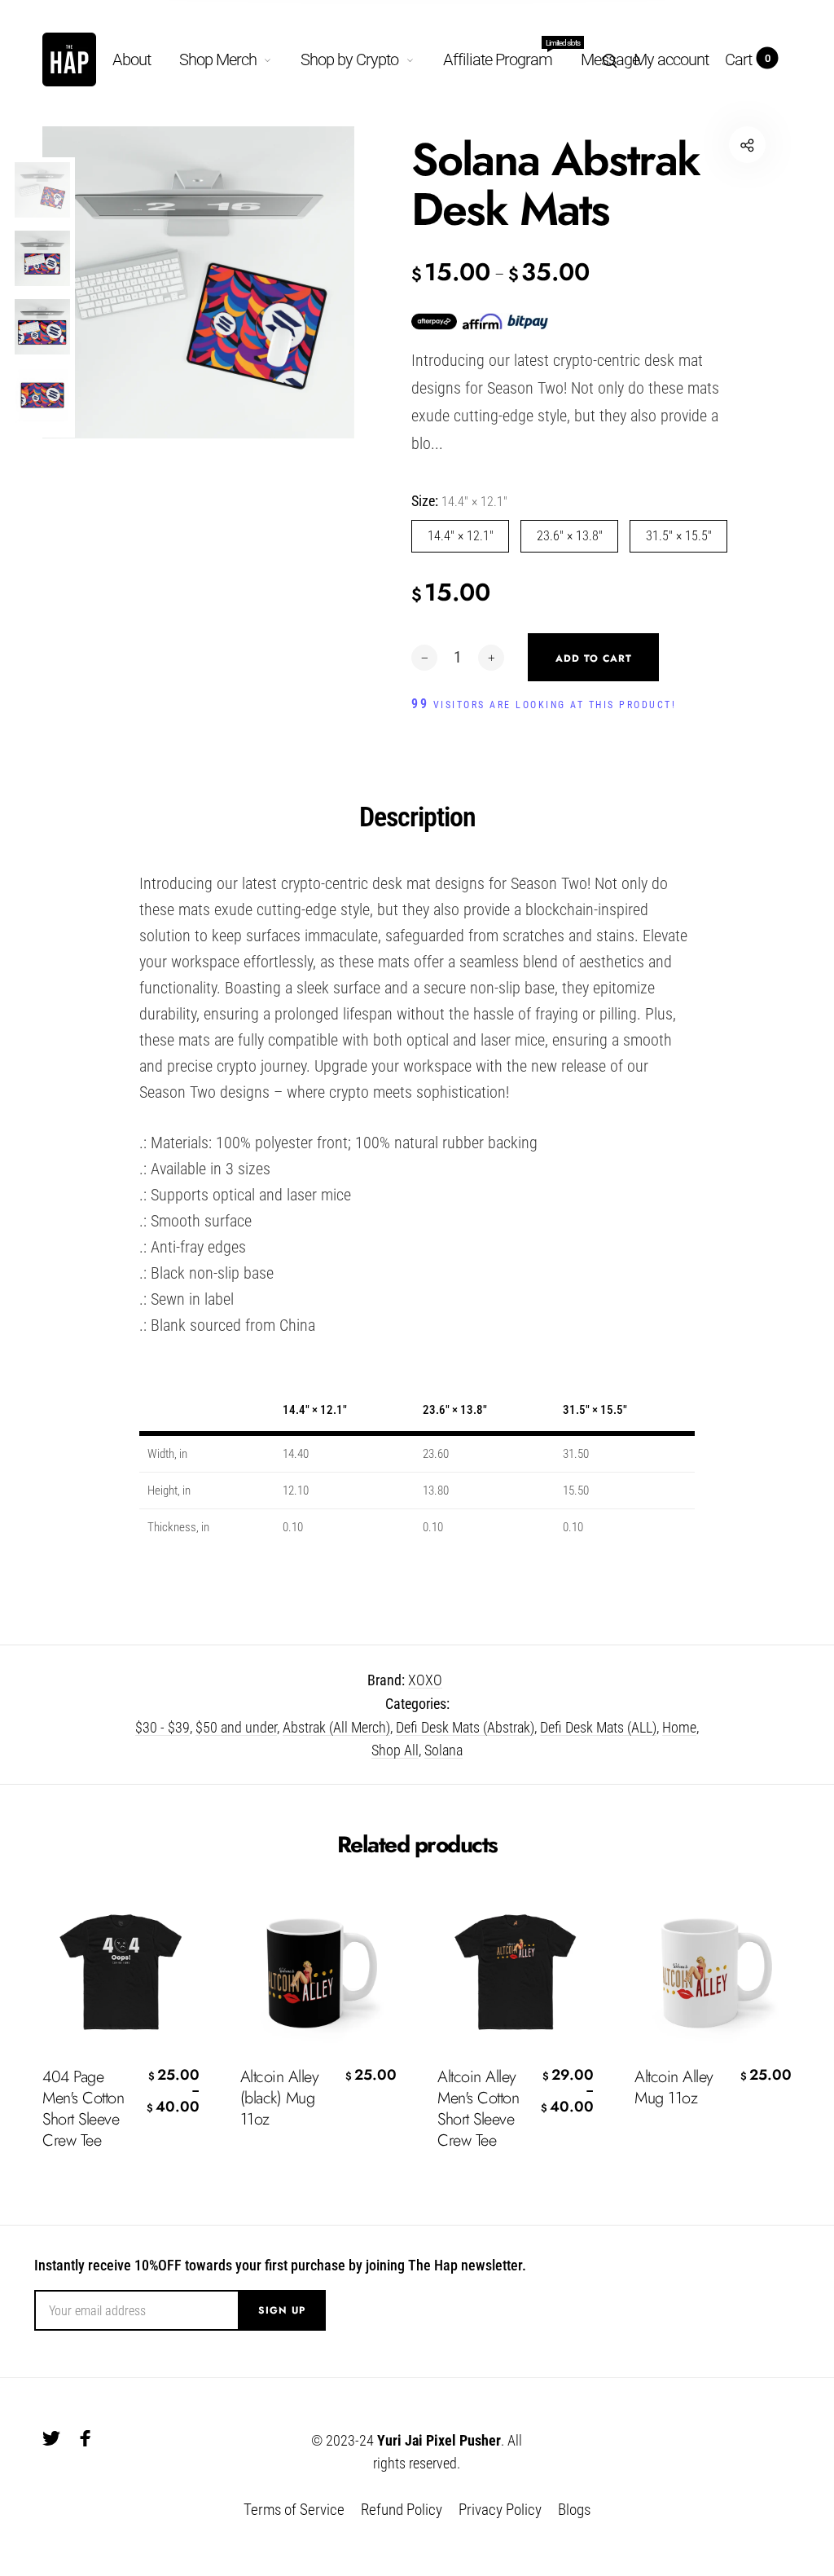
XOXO (425, 1680)
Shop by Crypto (349, 59)
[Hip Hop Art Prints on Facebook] (86, 2438)
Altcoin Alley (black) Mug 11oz (280, 2098)
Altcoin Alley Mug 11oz (674, 2088)
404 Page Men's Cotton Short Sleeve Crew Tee (83, 2109)
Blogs (574, 2510)
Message (610, 59)
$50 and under (236, 1727)
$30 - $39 (162, 1727)
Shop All (395, 1750)
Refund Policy (402, 2510)
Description (417, 817)
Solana (443, 1750)
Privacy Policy (500, 2510)
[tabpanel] (198, 282)
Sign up (282, 2310)
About (132, 59)
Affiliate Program (498, 56)
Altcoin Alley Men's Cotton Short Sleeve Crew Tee (478, 2109)
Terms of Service (294, 2510)
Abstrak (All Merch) (336, 1727)
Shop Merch (218, 59)
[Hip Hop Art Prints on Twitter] (51, 2438)
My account (671, 59)
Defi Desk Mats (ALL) (598, 1727)
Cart (748, 59)
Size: (459, 501)
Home (679, 1727)
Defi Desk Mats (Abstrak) (465, 1727)
